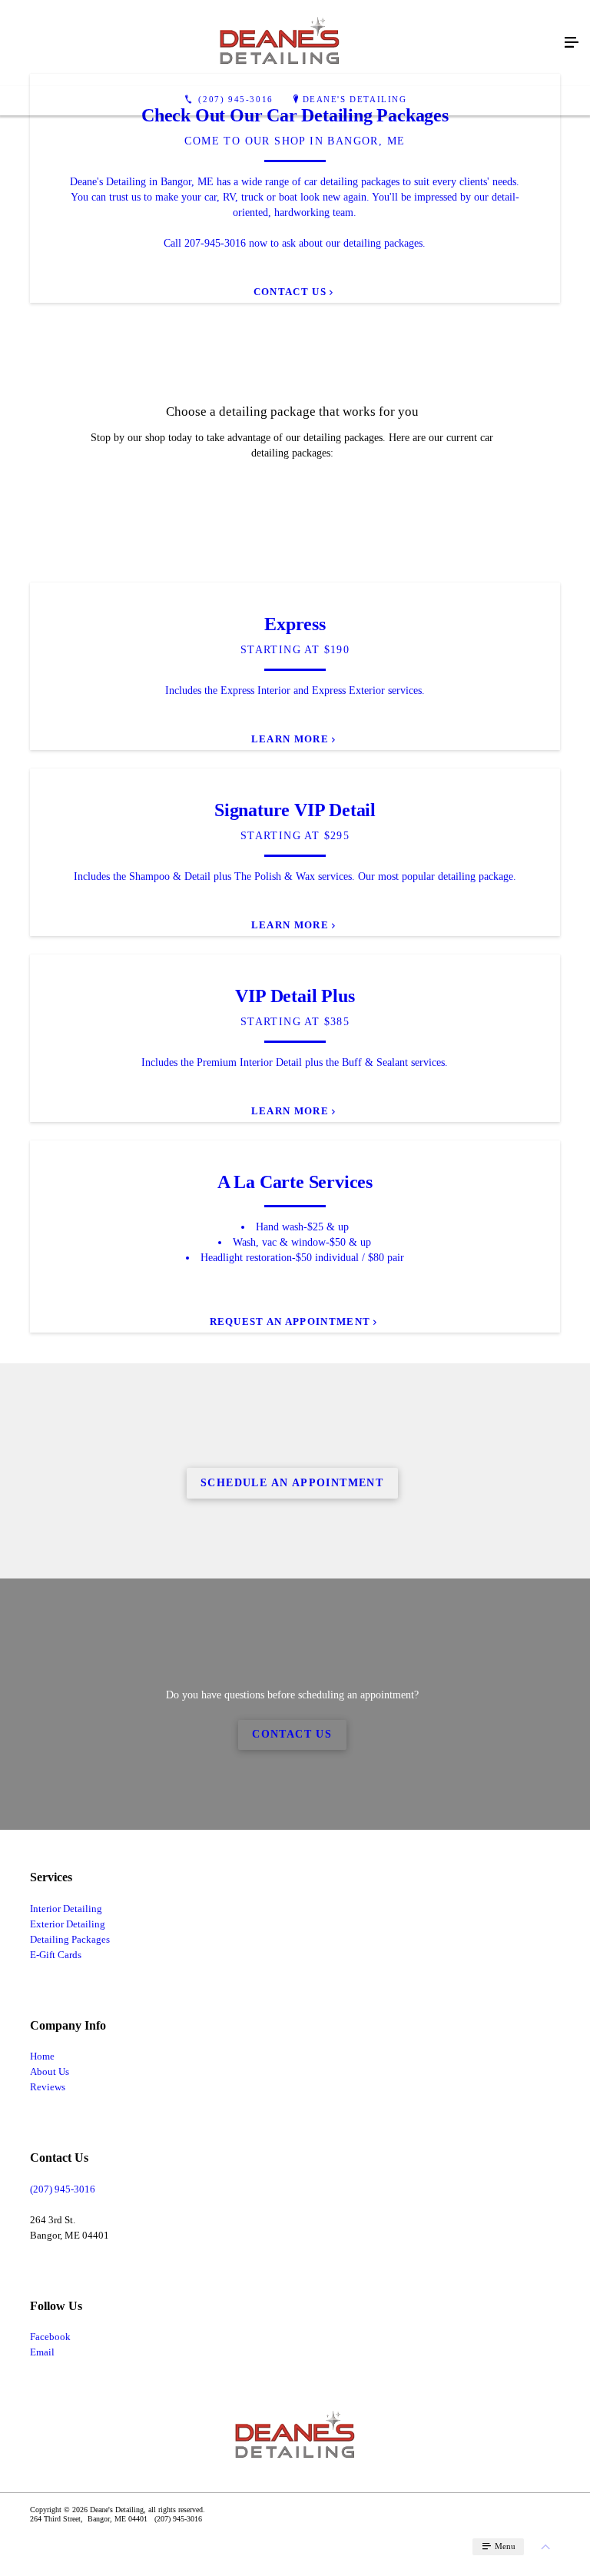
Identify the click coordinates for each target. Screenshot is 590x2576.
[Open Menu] (572, 43)
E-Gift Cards (56, 1955)
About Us (50, 2071)
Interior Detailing (66, 1909)
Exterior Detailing (68, 1924)
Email (42, 2352)
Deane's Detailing (355, 99)
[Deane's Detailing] (280, 43)
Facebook (50, 2337)
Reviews (48, 2087)
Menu (504, 2546)
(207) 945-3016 (63, 2189)
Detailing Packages (70, 1939)
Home (42, 2056)
